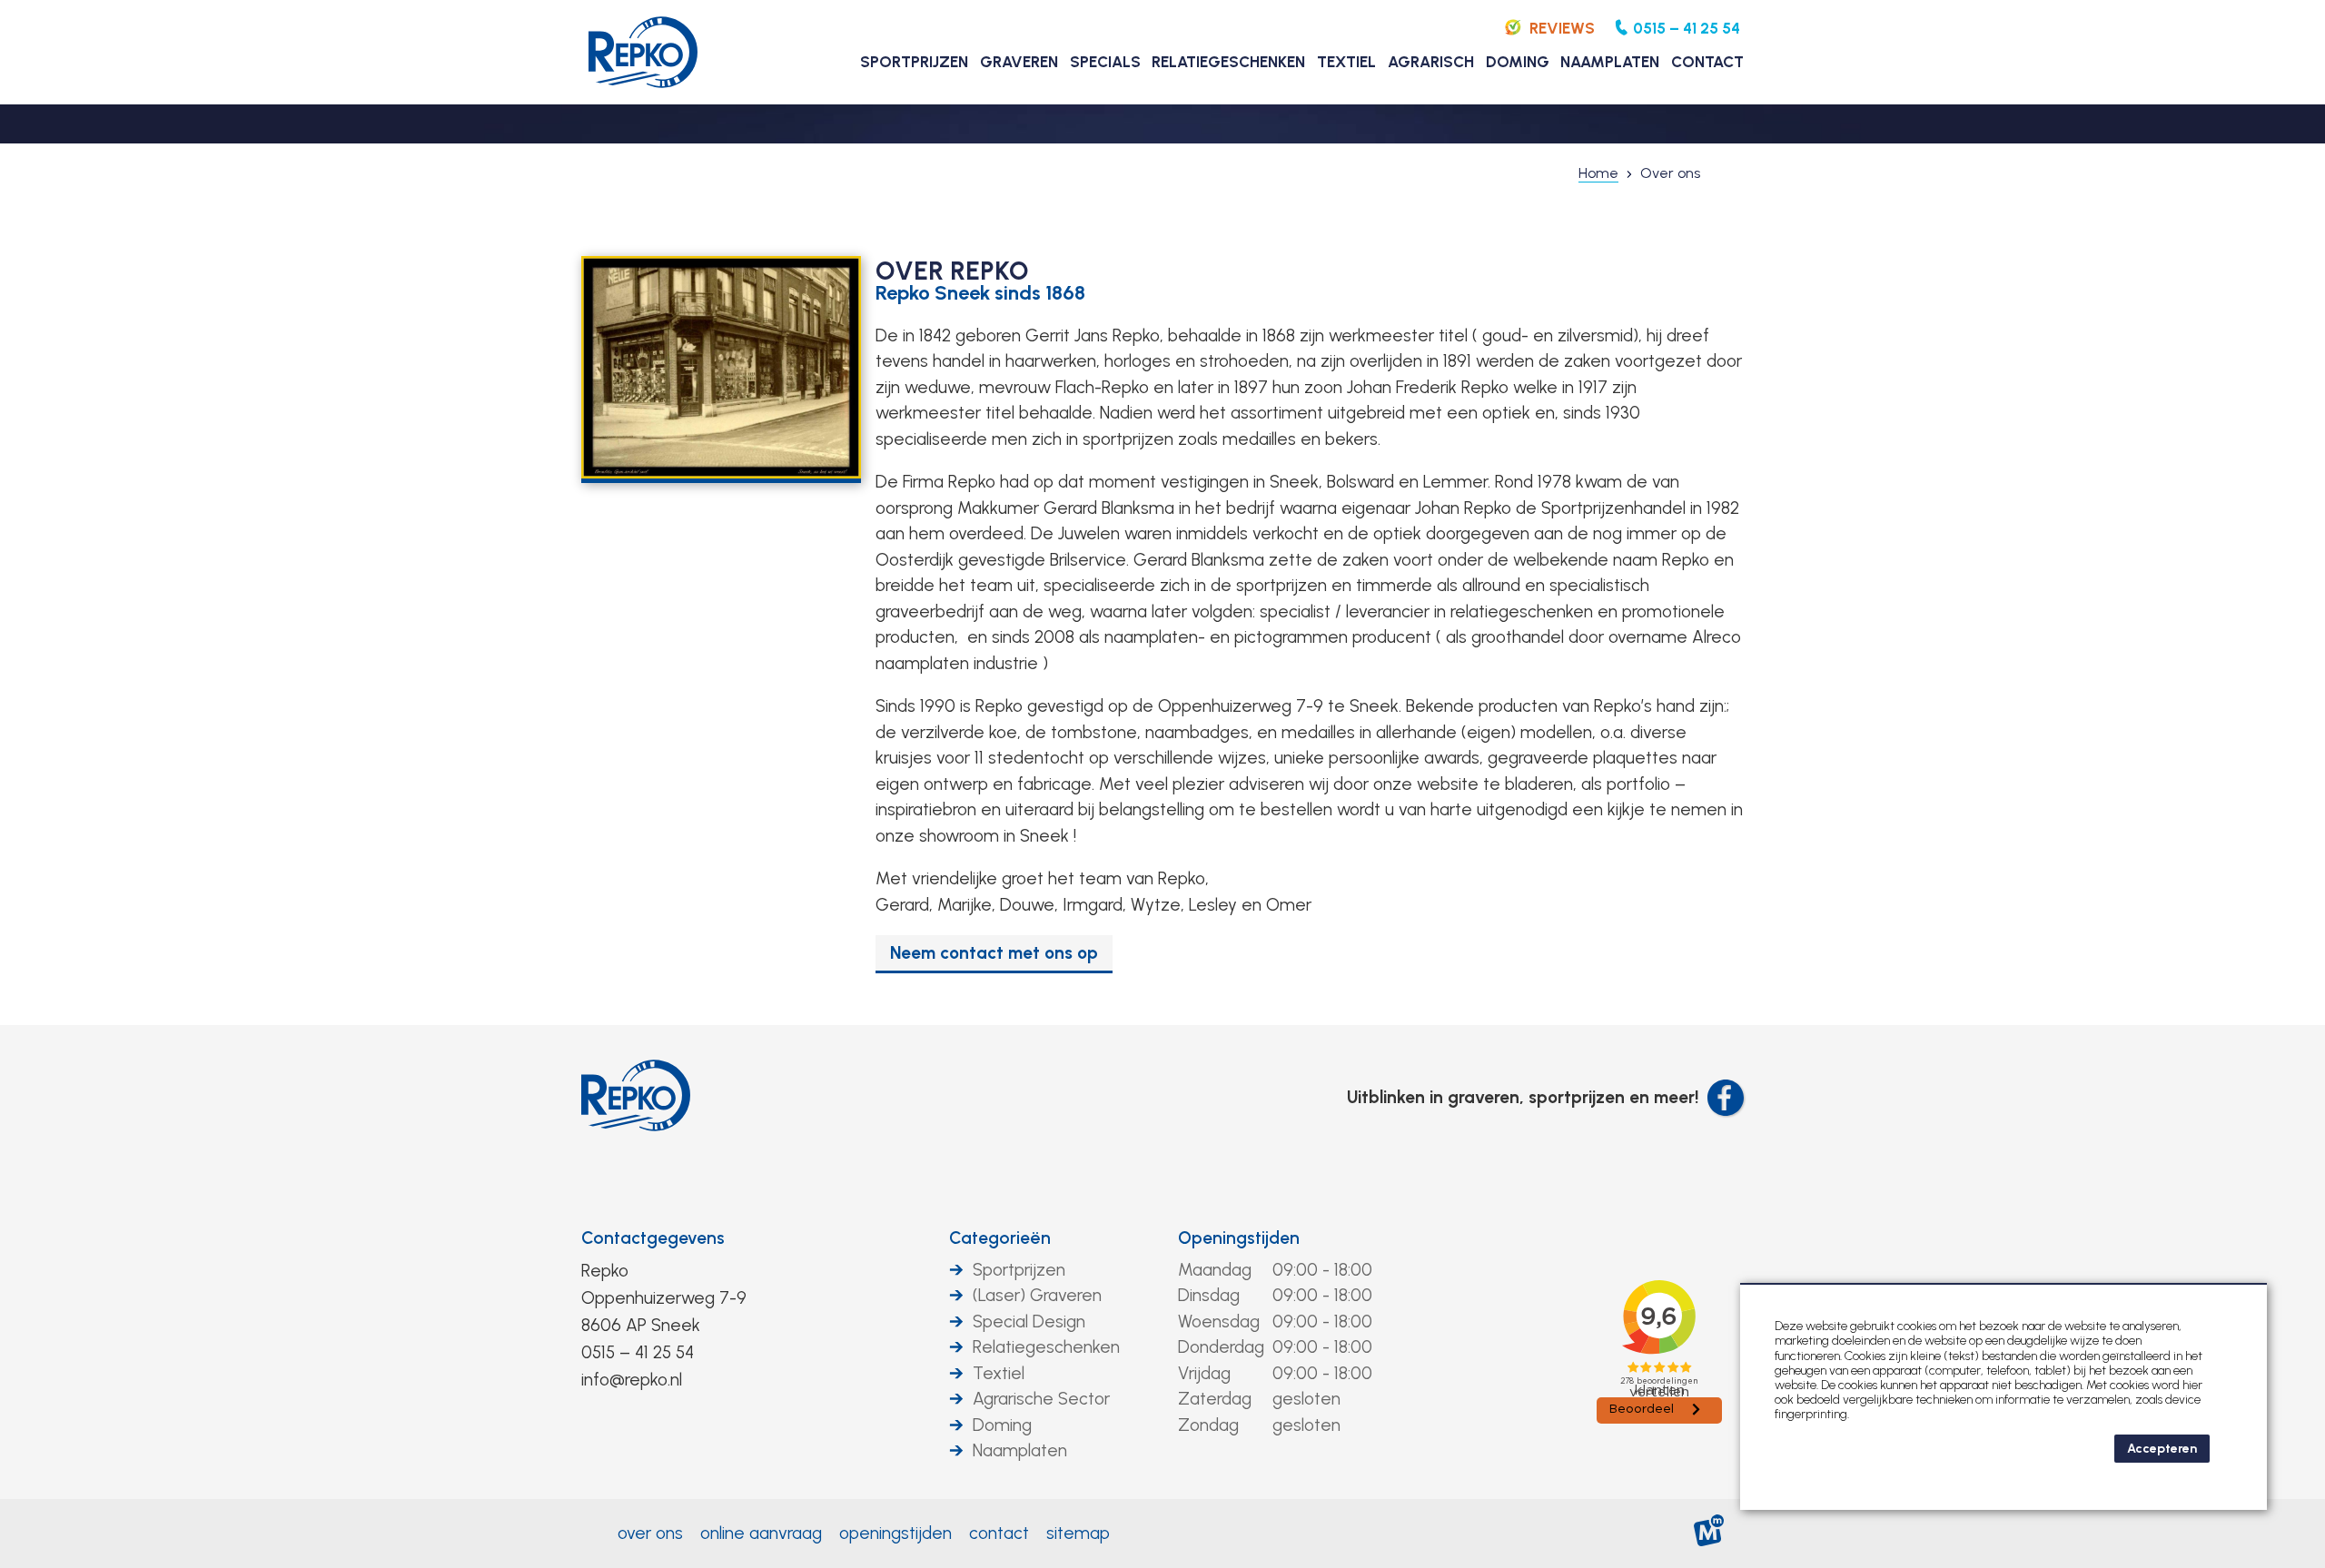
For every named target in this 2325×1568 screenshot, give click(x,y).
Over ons (650, 1533)
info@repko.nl (632, 1380)
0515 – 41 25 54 (638, 1352)
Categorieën (1000, 1238)
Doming (1002, 1425)
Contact (999, 1533)
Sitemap (1078, 1533)
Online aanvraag (761, 1533)
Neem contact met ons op (994, 953)
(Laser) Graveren (1037, 1295)
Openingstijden (1239, 1238)
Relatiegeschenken (1046, 1347)
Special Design (1029, 1321)
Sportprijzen (1019, 1270)
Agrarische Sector (1041, 1399)
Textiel (999, 1373)
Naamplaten (1020, 1450)
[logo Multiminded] (1710, 1534)
